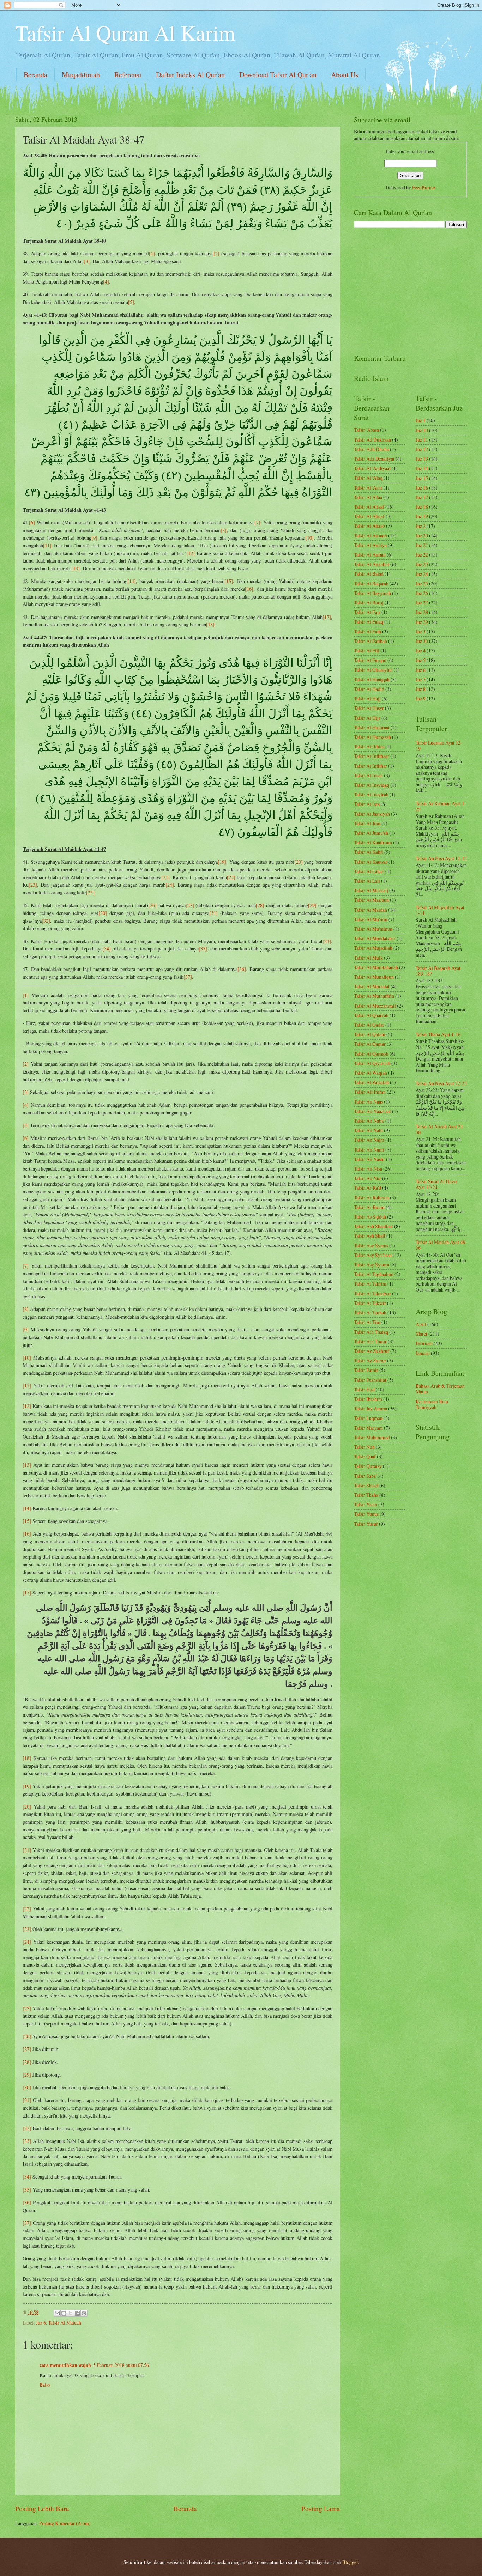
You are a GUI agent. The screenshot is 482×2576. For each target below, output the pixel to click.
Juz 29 (422, 622)
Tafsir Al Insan (368, 775)
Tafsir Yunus (366, 1514)
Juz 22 (422, 555)
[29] (312, 905)
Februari (424, 1343)
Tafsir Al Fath (367, 631)
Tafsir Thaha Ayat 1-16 (438, 1034)
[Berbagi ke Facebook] (77, 2313)
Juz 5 (421, 660)
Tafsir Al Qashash (371, 1054)
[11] (47, 545)
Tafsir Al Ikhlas (369, 746)
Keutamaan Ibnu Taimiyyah (432, 1404)
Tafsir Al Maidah (65, 2323)
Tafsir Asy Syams (371, 1246)
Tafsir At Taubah (370, 1313)
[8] (224, 530)
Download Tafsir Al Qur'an (278, 75)
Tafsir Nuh (364, 1447)
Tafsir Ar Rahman (371, 1198)
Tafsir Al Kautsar (371, 862)
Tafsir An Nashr (369, 1159)
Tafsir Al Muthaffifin (374, 996)
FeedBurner (424, 187)
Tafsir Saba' (365, 1476)
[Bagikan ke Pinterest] (84, 2313)
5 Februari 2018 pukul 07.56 (121, 2365)
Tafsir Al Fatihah (370, 641)
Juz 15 (422, 478)
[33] (327, 941)
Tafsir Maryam (368, 1428)
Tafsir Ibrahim (368, 1399)
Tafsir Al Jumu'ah (371, 833)
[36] (242, 969)
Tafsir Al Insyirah (371, 794)
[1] (152, 253)
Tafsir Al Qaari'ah (371, 1015)
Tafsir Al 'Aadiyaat (372, 468)
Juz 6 (41, 2323)
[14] (132, 581)
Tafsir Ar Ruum (369, 1207)
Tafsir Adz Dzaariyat (374, 459)
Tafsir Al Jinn (367, 823)
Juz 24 (422, 574)
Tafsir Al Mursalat (372, 986)
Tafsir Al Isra (367, 804)
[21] (165, 877)
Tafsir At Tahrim (370, 1284)
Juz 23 (422, 564)
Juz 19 (422, 516)
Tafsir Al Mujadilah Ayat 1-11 (440, 910)
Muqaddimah (81, 75)
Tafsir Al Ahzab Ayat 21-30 (440, 1129)
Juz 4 (421, 651)
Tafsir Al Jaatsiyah (372, 814)
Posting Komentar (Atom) (65, 2523)
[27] (190, 905)
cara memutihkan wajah (65, 2365)
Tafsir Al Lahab (369, 871)
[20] (299, 862)
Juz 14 (422, 468)
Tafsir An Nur (367, 1178)
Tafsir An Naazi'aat (372, 1111)
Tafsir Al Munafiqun (374, 977)
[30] (103, 913)
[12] (191, 553)
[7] (257, 523)
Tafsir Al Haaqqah (372, 679)
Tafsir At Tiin (367, 1322)
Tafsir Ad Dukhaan (372, 440)
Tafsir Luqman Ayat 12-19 (439, 746)
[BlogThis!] (64, 2313)
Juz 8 (421, 689)
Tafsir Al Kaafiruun (373, 842)
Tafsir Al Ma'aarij (371, 890)
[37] (188, 977)
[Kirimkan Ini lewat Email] (57, 2313)
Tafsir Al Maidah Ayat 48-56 (441, 1245)
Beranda (35, 75)
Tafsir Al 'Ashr (368, 488)
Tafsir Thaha (366, 1495)
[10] (309, 538)
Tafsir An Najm (369, 1140)
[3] (87, 261)
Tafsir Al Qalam (370, 1034)
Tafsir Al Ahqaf (369, 516)
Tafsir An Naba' (369, 1121)
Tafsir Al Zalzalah (371, 1082)
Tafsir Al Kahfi (369, 852)
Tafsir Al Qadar (369, 1025)
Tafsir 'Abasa (366, 430)
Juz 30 (422, 641)
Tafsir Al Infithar (370, 766)
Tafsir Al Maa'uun (371, 900)
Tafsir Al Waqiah (370, 1073)
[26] (152, 905)
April (421, 1324)
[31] (213, 913)
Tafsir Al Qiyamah (372, 1063)
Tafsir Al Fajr (367, 612)
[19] (222, 862)
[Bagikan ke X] (71, 2313)
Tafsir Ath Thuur (370, 1341)
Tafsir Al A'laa (368, 497)
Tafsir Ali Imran (370, 1092)
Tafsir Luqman (368, 1418)
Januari (423, 1353)
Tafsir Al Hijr (367, 718)
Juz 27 (422, 603)
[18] (210, 624)
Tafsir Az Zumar (370, 1360)
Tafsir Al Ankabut (372, 564)
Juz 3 (421, 631)
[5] (131, 302)
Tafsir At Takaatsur (372, 1293)
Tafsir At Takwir (370, 1303)
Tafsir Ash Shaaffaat (373, 1226)
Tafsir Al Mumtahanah (376, 967)
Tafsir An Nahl (368, 1130)
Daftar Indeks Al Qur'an (190, 75)
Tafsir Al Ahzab (369, 526)
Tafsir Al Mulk (368, 958)
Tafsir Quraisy (368, 1466)
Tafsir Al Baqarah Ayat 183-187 (438, 971)
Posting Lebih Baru (42, 2508)
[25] (90, 892)
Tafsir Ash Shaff (370, 1236)
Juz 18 (422, 507)
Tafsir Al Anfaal (370, 555)
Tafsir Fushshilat (370, 1380)
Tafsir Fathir (366, 1370)
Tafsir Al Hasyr (369, 708)
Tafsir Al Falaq (369, 622)
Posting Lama (321, 2508)
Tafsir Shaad (366, 1485)
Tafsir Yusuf (366, 1524)
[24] (170, 885)
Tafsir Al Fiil (367, 651)
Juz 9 (421, 698)
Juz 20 (422, 536)
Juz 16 (422, 488)
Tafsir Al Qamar (370, 1044)
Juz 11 (422, 440)
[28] (260, 905)
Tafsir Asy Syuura (372, 1265)
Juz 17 (422, 497)
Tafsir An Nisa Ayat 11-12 (441, 858)
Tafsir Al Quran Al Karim (125, 32)
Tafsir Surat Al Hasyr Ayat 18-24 (436, 1184)
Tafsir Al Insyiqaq (372, 785)
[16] (249, 589)
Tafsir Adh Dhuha (371, 449)
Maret (421, 1334)
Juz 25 (422, 584)
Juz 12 (422, 449)
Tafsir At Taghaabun (374, 1274)
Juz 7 (421, 679)
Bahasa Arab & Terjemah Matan (440, 1389)
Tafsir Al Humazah (372, 737)
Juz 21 (422, 545)
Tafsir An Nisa (368, 1169)
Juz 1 (421, 420)
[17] (327, 617)
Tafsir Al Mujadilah (373, 948)
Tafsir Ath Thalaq (371, 1332)
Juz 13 (422, 459)
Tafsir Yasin (366, 1504)
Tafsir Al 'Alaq (368, 478)
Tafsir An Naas (368, 1102)
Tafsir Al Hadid (369, 689)
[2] (216, 253)
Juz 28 (422, 612)
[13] (76, 568)
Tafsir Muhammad (372, 1437)
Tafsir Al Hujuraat (372, 727)
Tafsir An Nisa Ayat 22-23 (441, 1083)
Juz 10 (422, 430)
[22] (231, 877)
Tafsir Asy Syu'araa (373, 1255)
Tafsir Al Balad (369, 574)
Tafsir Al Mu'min (371, 919)
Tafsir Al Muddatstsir (375, 938)
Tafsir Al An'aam (370, 536)
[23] (33, 885)
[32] (46, 921)
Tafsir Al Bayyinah (372, 593)
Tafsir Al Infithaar (372, 756)
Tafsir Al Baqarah (371, 584)
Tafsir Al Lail (367, 881)
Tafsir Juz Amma (370, 1408)
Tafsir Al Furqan (370, 660)
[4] (106, 282)
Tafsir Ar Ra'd (367, 1188)
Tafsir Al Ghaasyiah (373, 670)
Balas (45, 2385)
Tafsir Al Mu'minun (373, 929)
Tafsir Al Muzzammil (375, 1006)
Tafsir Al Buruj (369, 603)
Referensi (128, 75)
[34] (107, 949)
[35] (203, 949)
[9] (94, 538)
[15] (229, 581)
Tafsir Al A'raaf (369, 507)
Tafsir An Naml (369, 1150)
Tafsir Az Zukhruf (372, 1351)
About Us (345, 75)
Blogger (350, 2562)
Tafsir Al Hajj (367, 698)
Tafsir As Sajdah (370, 1217)
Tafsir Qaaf (365, 1456)
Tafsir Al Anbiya (370, 545)
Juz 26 (422, 593)
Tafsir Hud (364, 1389)
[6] (32, 523)
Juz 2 (421, 526)
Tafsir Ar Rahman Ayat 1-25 (441, 806)
